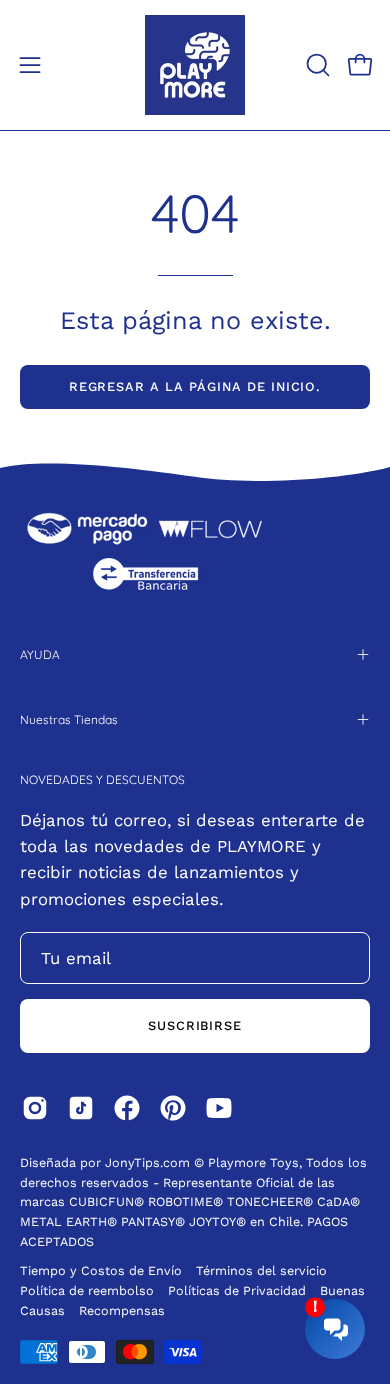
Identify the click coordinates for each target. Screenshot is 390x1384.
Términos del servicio (261, 1270)
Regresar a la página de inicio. (195, 386)
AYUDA (40, 654)
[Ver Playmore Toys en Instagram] (35, 1108)
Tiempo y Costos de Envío (101, 1270)
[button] (316, 65)
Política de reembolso (87, 1290)
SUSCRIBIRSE (195, 1025)
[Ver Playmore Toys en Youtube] (219, 1108)
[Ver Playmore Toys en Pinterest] (173, 1108)
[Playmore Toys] (195, 65)
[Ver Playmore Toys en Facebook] (127, 1108)
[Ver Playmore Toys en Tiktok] (81, 1108)
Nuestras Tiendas (69, 719)
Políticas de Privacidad (239, 1290)
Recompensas (122, 1310)
